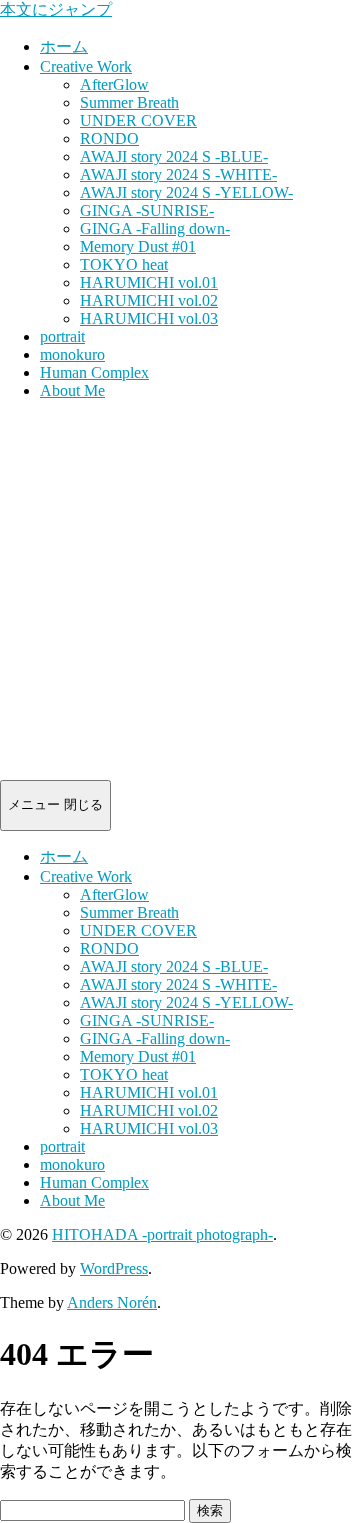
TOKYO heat (124, 264)
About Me (72, 390)
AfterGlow (114, 84)
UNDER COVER (138, 120)
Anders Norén (112, 1302)
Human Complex (94, 372)
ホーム (64, 46)
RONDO (109, 138)
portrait (62, 336)
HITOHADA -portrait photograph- (162, 1234)
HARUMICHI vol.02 (149, 300)
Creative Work (86, 66)
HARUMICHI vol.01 (149, 282)
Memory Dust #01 (138, 246)
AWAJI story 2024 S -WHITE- (178, 174)
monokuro (72, 354)
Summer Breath (129, 102)
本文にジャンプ (56, 9)
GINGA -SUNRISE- (147, 210)
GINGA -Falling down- (155, 228)
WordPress (114, 1268)
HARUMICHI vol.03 (149, 318)
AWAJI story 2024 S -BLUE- (174, 156)
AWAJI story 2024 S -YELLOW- (186, 192)
